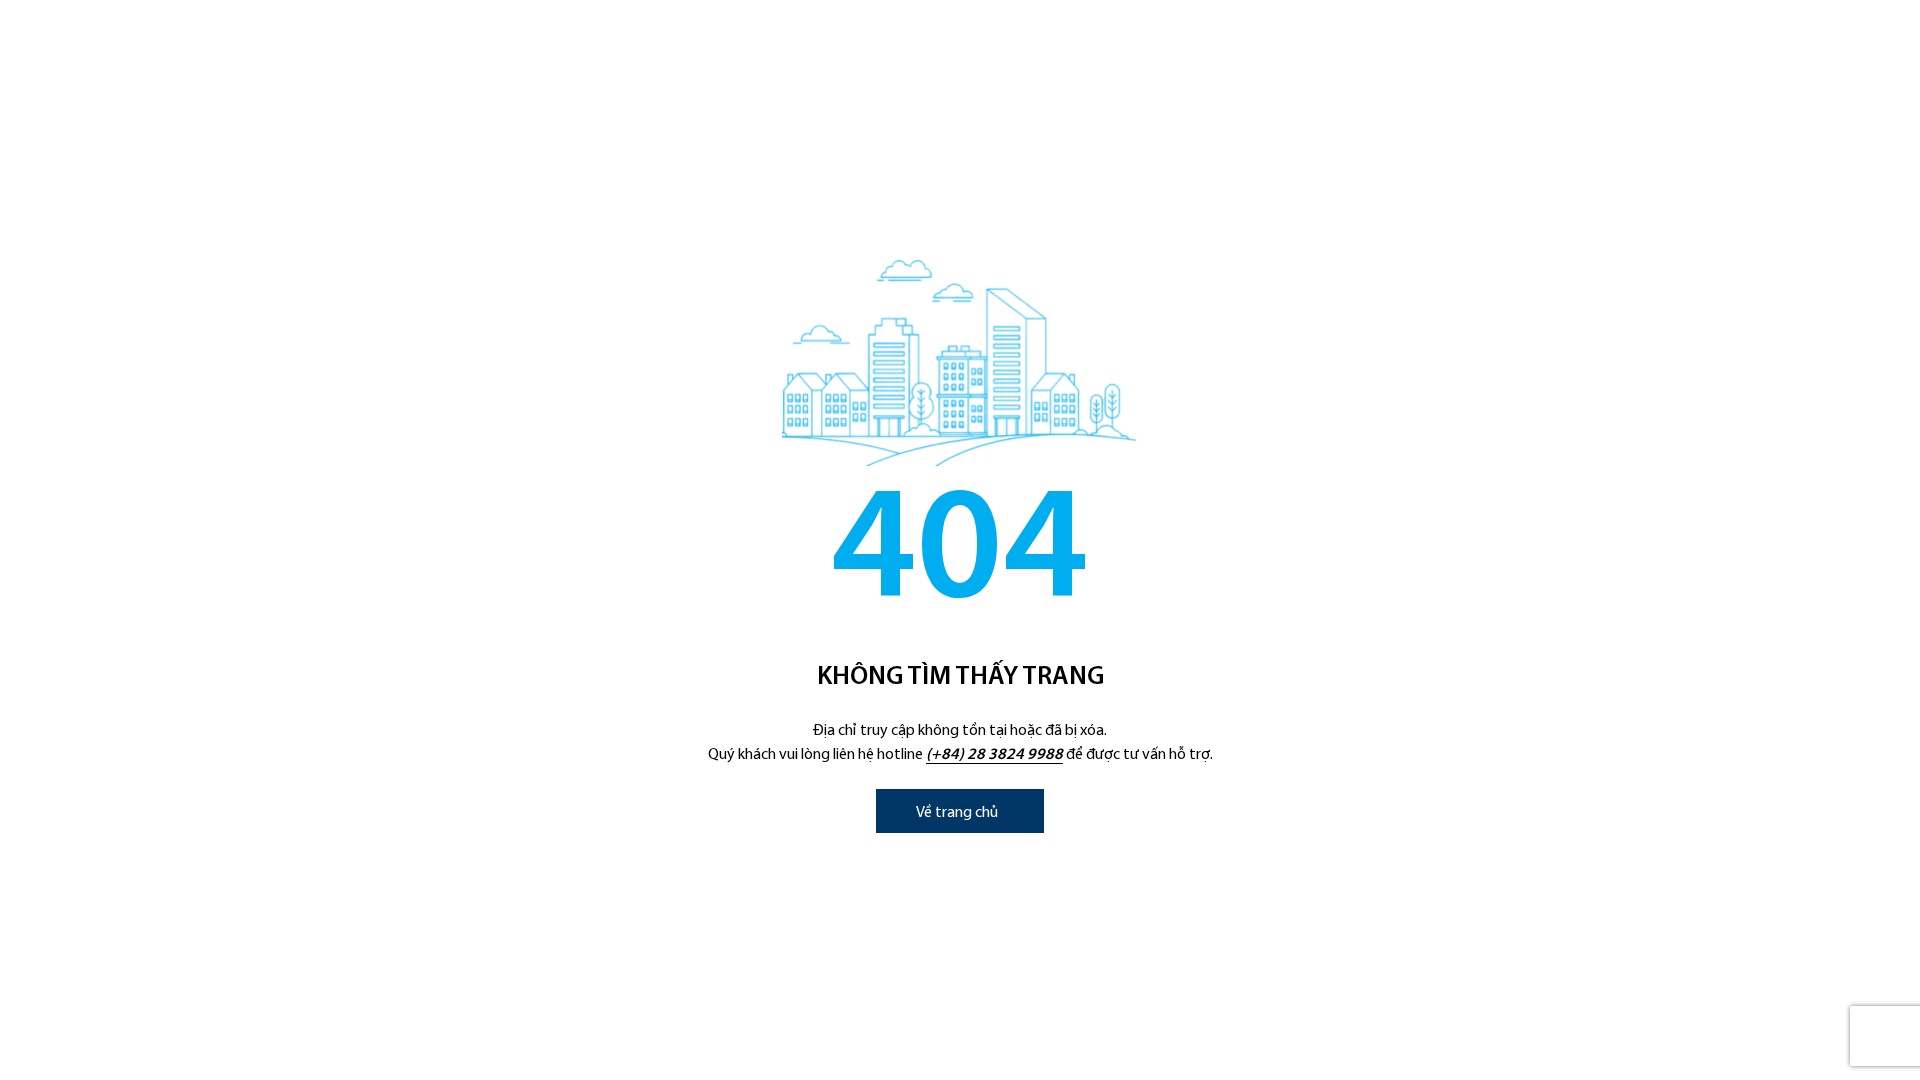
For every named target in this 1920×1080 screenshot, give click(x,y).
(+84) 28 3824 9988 (994, 755)
